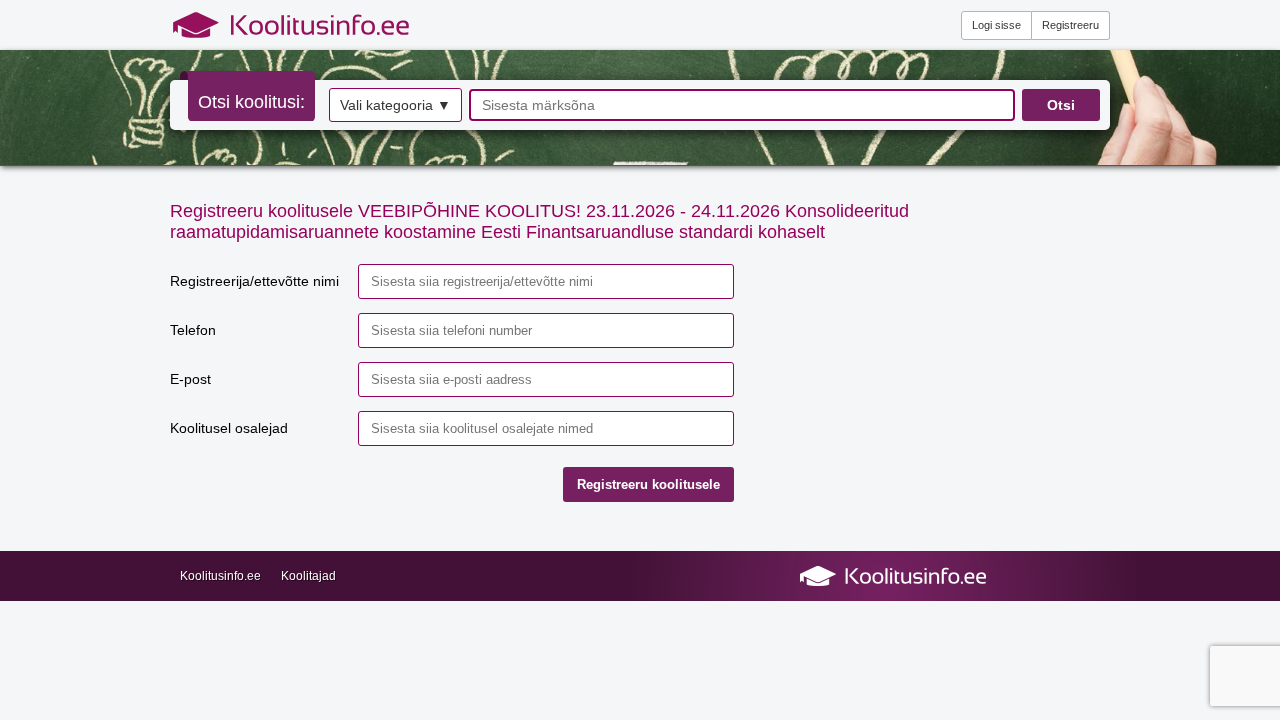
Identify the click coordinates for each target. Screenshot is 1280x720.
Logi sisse (996, 25)
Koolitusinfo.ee (220, 576)
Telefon (193, 330)
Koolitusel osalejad (229, 428)
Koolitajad (308, 576)
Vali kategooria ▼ (395, 105)
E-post (190, 379)
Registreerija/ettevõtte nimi (254, 281)
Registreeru (1070, 25)
